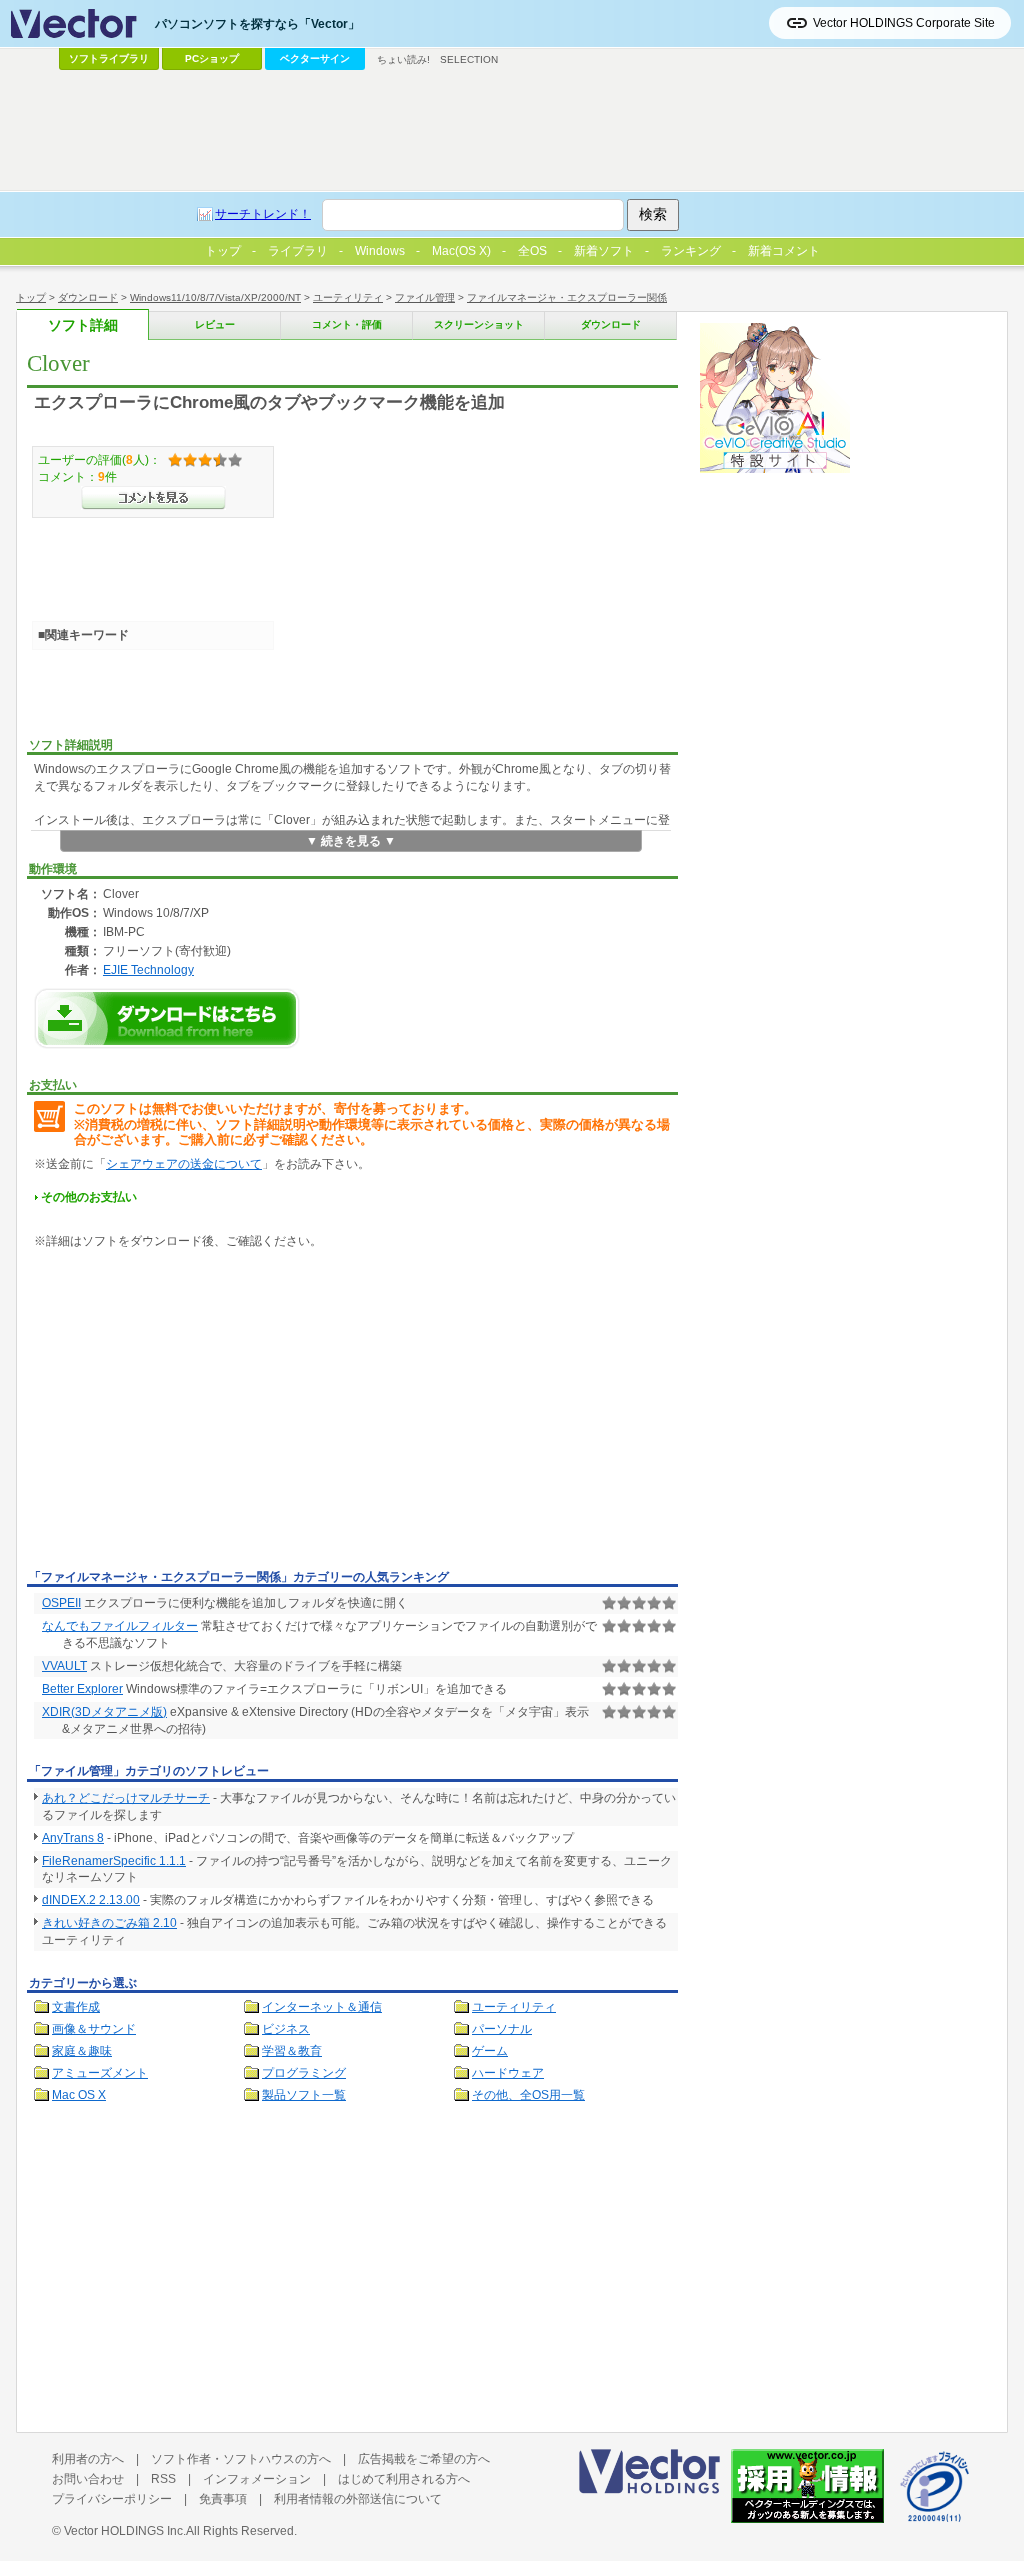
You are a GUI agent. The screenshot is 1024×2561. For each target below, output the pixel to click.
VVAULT (64, 1666)
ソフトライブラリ (109, 58)
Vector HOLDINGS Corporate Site (904, 23)
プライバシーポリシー (112, 2499)
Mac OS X (79, 2095)
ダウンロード (88, 297)
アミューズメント (100, 2073)
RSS (163, 2479)
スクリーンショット (479, 324)
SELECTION (469, 59)
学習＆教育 (292, 2051)
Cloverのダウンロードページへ (167, 1018)
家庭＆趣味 (82, 2051)
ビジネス (286, 2029)
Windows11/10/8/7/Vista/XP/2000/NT (215, 297)
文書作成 (76, 2007)
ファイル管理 (425, 297)
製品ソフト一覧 (304, 2095)
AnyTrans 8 (73, 1838)
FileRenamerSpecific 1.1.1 (114, 1861)
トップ (31, 297)
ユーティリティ (348, 297)
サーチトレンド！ (263, 214)
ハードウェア (508, 2073)
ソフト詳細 (83, 325)
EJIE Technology (148, 969)
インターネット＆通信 (322, 2007)
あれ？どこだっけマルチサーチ (126, 1798)
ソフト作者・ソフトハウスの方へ (241, 2459)
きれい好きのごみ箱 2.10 (109, 1923)
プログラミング (304, 2073)
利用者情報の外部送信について (358, 2499)
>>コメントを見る (153, 498)
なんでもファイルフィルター (120, 1626)
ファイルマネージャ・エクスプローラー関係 (567, 297)
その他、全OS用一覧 (528, 2095)
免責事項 (223, 2499)
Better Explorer (82, 1689)
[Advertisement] (195, 1413)
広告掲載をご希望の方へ (424, 2459)
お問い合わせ (88, 2479)
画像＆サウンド (94, 2029)
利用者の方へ (88, 2459)
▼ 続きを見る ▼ (351, 841)
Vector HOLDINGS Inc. (125, 2531)
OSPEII (61, 1603)
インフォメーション (257, 2479)
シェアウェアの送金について (184, 1164)
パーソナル (502, 2029)
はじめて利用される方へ (404, 2479)
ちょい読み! (403, 59)
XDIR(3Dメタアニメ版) (104, 1712)
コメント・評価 (347, 324)
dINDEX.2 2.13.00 (91, 1900)
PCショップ (212, 58)
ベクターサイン (315, 58)
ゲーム (490, 2051)
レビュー (215, 324)
